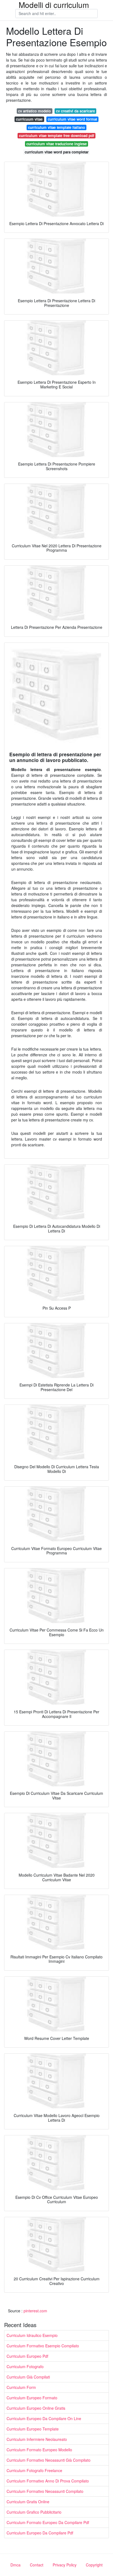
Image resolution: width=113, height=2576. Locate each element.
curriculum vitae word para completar (57, 152)
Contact (37, 2565)
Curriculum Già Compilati (28, 2377)
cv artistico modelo (34, 111)
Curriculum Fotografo (25, 2366)
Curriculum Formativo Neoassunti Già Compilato (49, 2460)
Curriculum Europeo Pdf (27, 2356)
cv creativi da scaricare (75, 111)
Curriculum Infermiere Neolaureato (37, 2439)
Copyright (94, 2565)
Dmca (15, 2565)
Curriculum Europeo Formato (32, 2398)
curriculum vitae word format (72, 119)
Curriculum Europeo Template (33, 2429)
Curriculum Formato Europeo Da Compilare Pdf (48, 2522)
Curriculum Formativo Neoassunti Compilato (45, 2491)
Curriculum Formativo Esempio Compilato (43, 2346)
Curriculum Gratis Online (28, 2502)
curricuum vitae (29, 119)
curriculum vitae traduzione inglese (56, 144)
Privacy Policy (65, 2565)
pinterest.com (35, 2311)
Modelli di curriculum (54, 5)
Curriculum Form (21, 2387)
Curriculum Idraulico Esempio (32, 2335)
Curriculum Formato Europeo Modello (39, 2450)
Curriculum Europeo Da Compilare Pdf (40, 2533)
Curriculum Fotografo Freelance (34, 2470)
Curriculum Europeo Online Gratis (36, 2408)
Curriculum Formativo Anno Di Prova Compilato (48, 2481)
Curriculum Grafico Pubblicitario (34, 2512)
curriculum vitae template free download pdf (56, 136)
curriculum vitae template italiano (56, 127)
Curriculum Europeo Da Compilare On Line (44, 2418)
